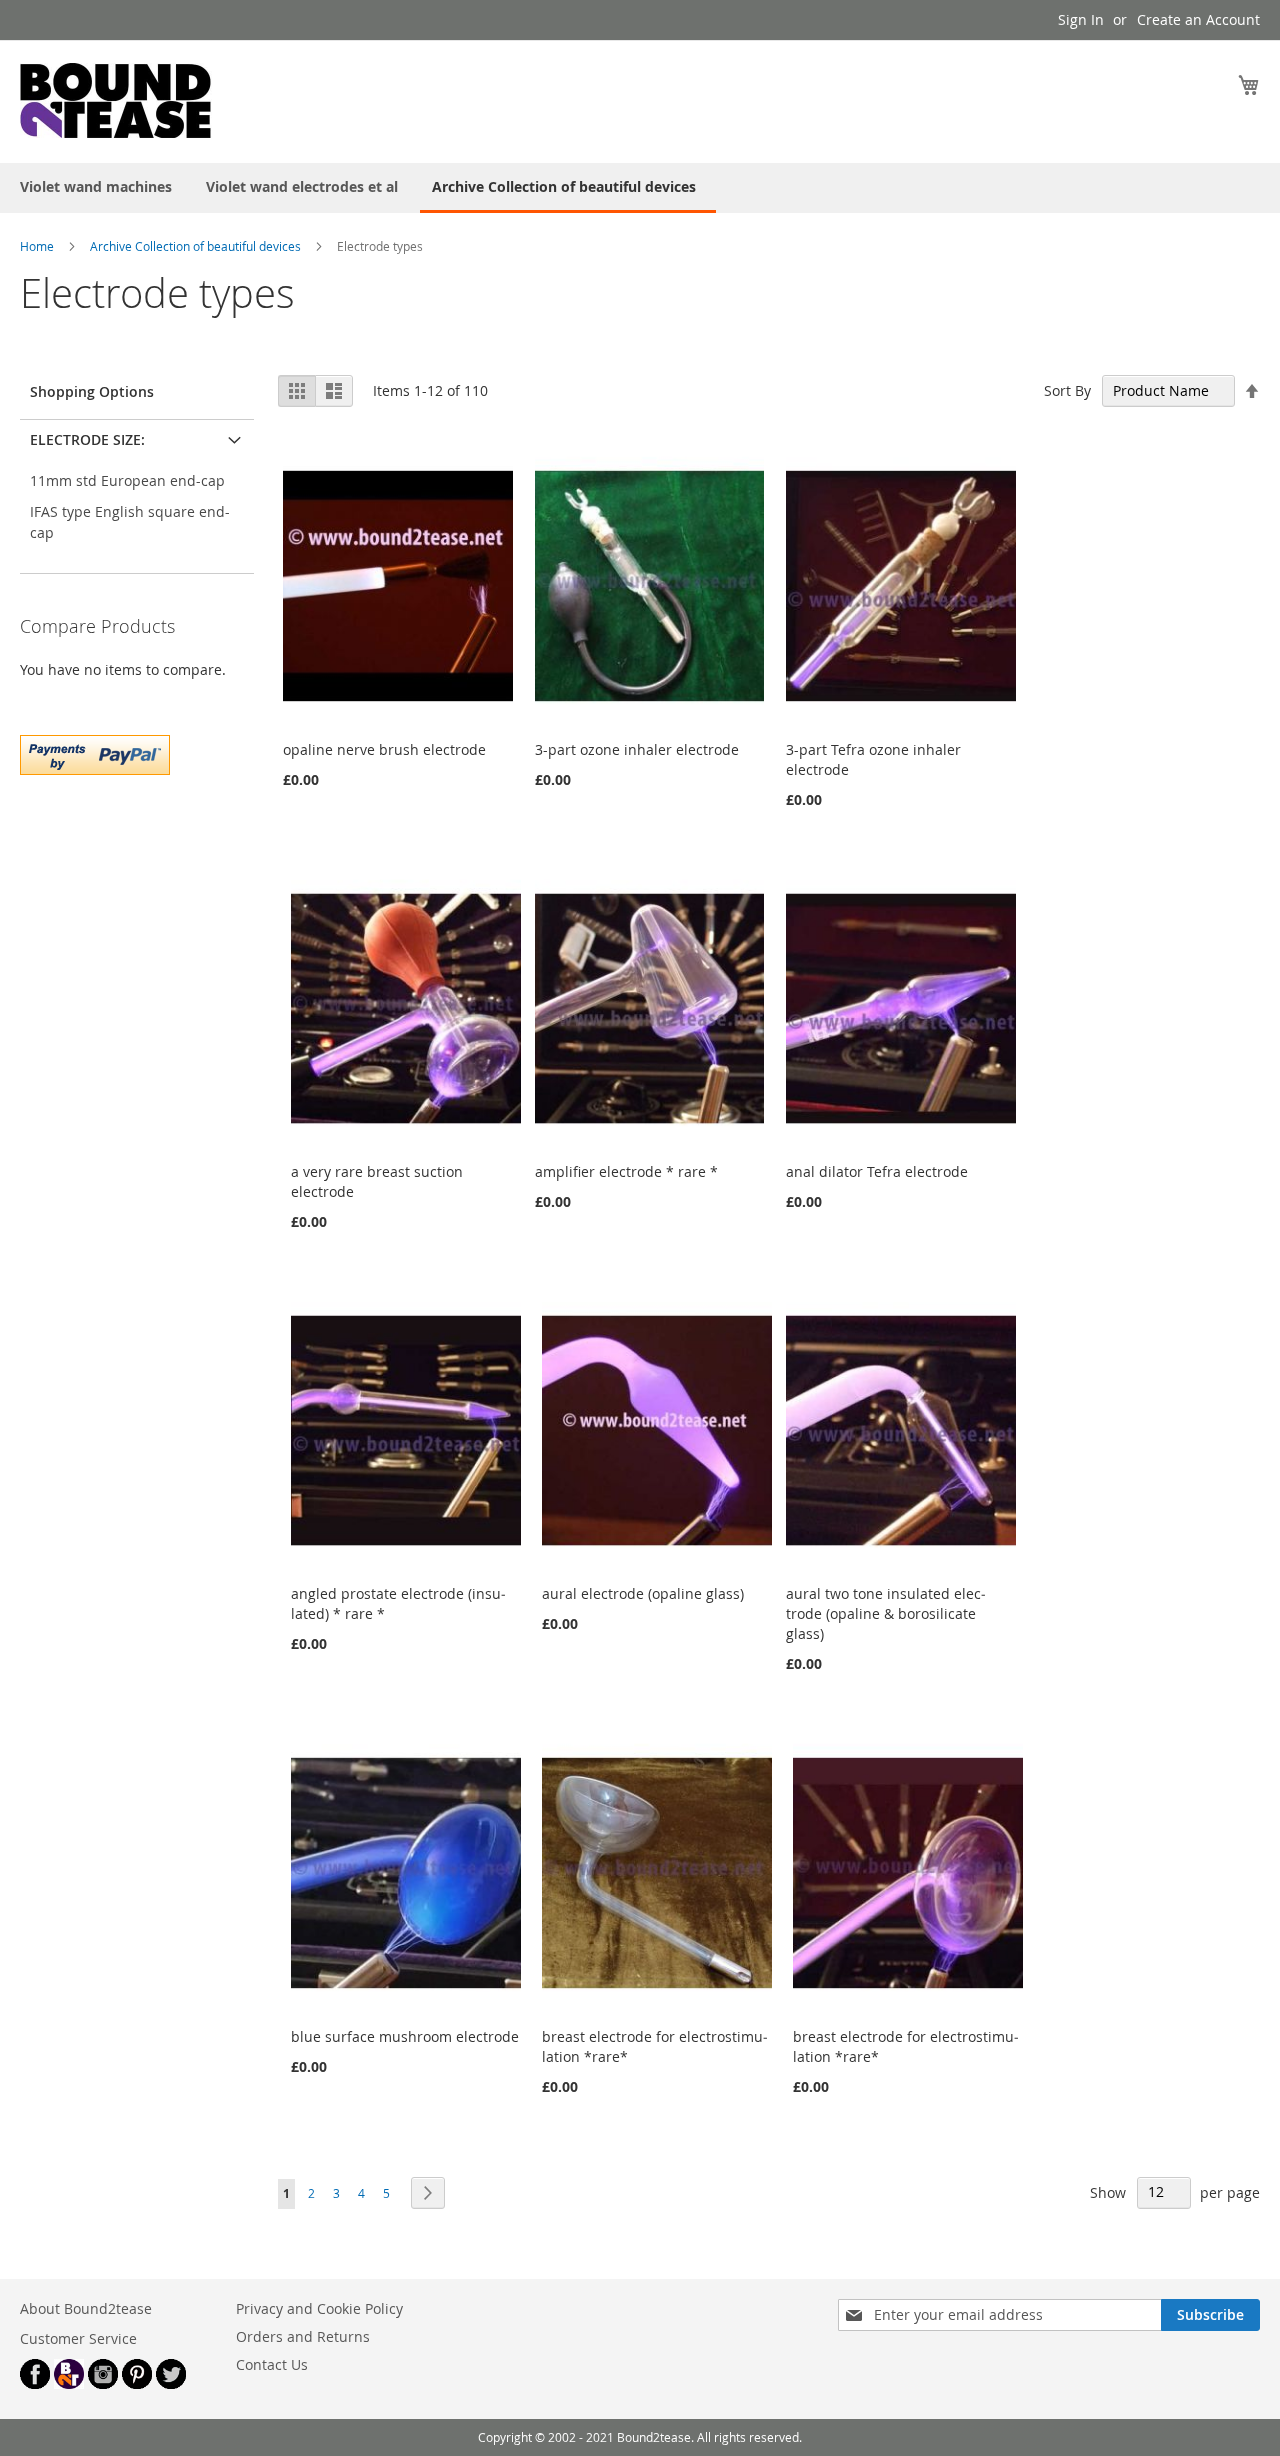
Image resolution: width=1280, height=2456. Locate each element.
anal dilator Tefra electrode (877, 1171)
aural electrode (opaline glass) (643, 1593)
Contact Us (272, 2364)
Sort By (1067, 390)
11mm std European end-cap (127, 480)
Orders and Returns (303, 2336)
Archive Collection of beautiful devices (197, 246)
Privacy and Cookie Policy (319, 2308)
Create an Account (1198, 19)
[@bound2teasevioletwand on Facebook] (35, 2383)
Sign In (1081, 19)
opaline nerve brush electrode (384, 749)
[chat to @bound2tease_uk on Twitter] (171, 2383)
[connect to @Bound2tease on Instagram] (103, 2383)
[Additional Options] (95, 752)
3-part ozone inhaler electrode (637, 749)
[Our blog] (69, 2383)
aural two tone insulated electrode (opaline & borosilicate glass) (886, 1613)
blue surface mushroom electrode (405, 2036)
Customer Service (78, 2338)
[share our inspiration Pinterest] (137, 2383)
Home (37, 246)
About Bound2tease (86, 2308)
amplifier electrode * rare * (626, 1171)
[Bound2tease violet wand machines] (170, 100)
